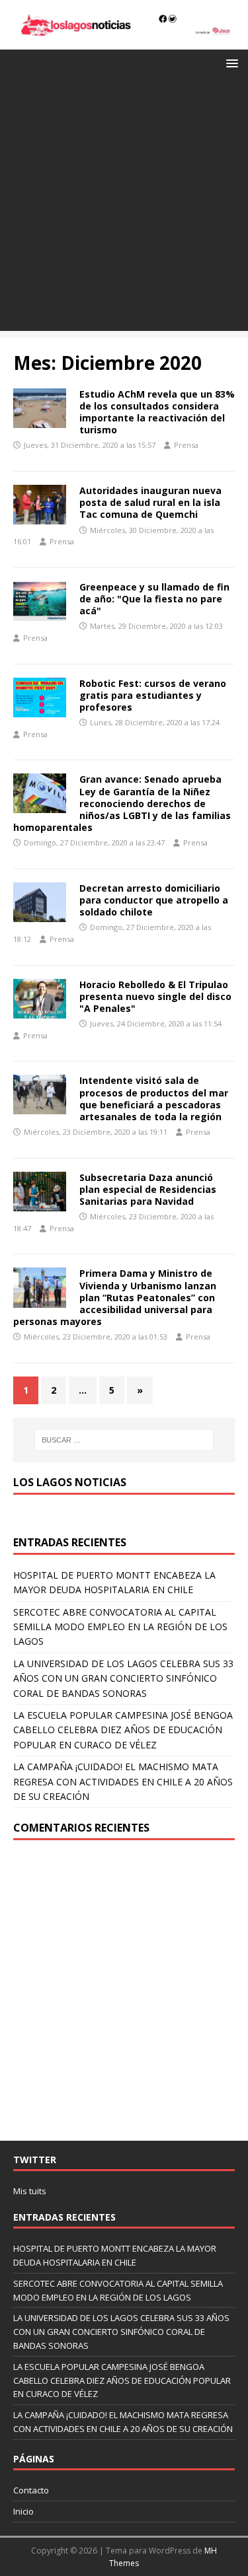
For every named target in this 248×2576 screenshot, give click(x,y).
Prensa (186, 445)
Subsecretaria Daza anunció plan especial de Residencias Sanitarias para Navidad (148, 1189)
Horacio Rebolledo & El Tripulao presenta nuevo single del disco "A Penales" (155, 996)
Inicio (23, 2511)
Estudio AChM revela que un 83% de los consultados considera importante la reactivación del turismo (157, 412)
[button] (230, 62)
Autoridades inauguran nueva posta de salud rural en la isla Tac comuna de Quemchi (150, 502)
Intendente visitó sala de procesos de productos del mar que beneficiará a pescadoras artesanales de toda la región (154, 1098)
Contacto (31, 2490)
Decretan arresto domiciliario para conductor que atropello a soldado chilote (154, 900)
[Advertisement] (124, 207)
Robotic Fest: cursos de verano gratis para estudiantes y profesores (153, 695)
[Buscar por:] (124, 1440)
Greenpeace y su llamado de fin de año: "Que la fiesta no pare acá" (154, 599)
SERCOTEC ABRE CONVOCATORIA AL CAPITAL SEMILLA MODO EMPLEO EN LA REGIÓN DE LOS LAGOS (120, 1627)
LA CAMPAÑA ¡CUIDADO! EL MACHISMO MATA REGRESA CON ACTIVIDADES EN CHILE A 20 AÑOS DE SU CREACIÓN (123, 1781)
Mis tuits (30, 2191)
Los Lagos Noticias (70, 1482)
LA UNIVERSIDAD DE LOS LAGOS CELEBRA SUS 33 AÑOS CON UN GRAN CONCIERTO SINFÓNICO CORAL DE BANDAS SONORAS (123, 1678)
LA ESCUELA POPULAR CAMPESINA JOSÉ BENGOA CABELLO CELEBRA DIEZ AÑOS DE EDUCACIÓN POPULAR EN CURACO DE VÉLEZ (123, 1730)
